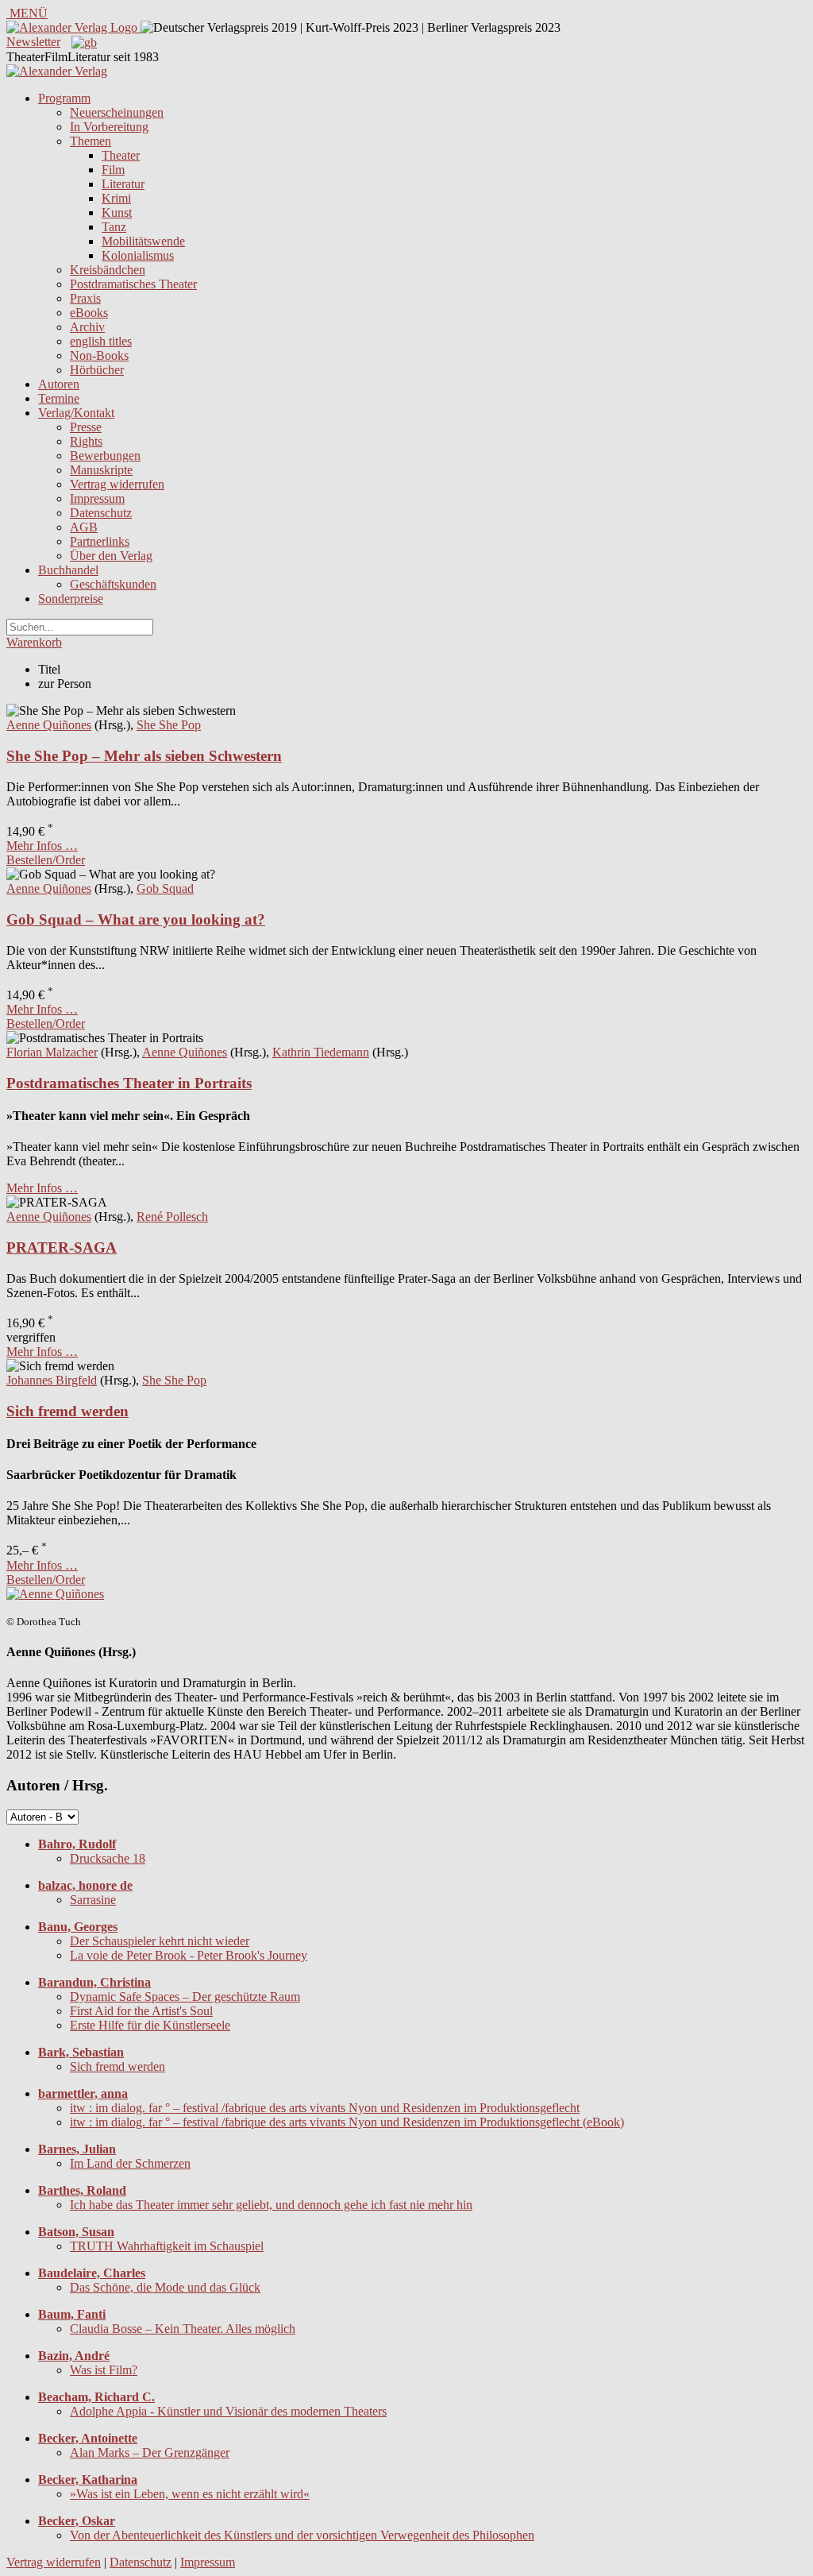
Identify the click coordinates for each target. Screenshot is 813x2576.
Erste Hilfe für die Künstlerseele (150, 2025)
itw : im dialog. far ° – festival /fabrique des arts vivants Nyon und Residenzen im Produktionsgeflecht (325, 2108)
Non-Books (99, 355)
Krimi (116, 198)
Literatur (123, 184)
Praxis (85, 298)
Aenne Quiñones (49, 725)
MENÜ (27, 13)
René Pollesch (172, 1217)
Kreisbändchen (108, 270)
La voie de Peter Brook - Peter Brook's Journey (189, 1955)
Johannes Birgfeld (52, 1380)
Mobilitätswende (143, 241)
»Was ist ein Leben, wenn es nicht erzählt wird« (190, 2494)
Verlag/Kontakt (76, 413)
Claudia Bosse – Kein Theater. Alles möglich (183, 2329)
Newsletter (33, 42)
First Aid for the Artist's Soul (141, 2011)
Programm (64, 98)
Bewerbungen (105, 456)
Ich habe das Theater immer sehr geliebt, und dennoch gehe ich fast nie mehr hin (271, 2205)
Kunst (117, 212)
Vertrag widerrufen (117, 484)
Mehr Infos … (42, 846)
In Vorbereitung (109, 127)
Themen (91, 141)
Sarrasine (93, 1900)
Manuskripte (101, 470)
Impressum (97, 498)
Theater (121, 155)
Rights (86, 441)
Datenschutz (101, 513)
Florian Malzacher (52, 1052)
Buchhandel (68, 570)
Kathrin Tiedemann (321, 1052)
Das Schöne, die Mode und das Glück (165, 2287)
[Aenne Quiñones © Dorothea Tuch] (55, 1594)
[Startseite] (57, 71)
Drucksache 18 (108, 1858)
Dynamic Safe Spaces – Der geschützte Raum (185, 1997)
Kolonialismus (138, 255)
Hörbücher (97, 370)
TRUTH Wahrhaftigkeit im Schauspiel (167, 2246)
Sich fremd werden (67, 1411)
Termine (59, 398)
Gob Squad (165, 888)
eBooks (89, 313)
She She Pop (169, 725)
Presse (86, 427)
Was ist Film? (104, 2370)
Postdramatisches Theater (133, 284)
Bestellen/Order (46, 860)
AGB (84, 527)
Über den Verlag (111, 556)
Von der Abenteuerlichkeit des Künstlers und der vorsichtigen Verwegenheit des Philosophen (302, 2535)
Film (113, 170)
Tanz (114, 227)
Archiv (87, 327)
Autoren (59, 384)
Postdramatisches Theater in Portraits (129, 1083)
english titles (101, 341)
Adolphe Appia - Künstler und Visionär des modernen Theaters (228, 2411)
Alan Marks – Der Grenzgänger (150, 2452)
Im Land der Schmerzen (130, 2163)
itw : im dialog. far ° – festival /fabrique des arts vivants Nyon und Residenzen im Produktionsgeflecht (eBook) (347, 2122)
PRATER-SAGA (62, 1247)
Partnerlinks (100, 541)
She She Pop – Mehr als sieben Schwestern (144, 756)
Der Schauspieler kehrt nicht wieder (160, 1941)
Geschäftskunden (113, 584)
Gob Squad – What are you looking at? (136, 919)
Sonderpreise (71, 599)
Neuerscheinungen (117, 112)
